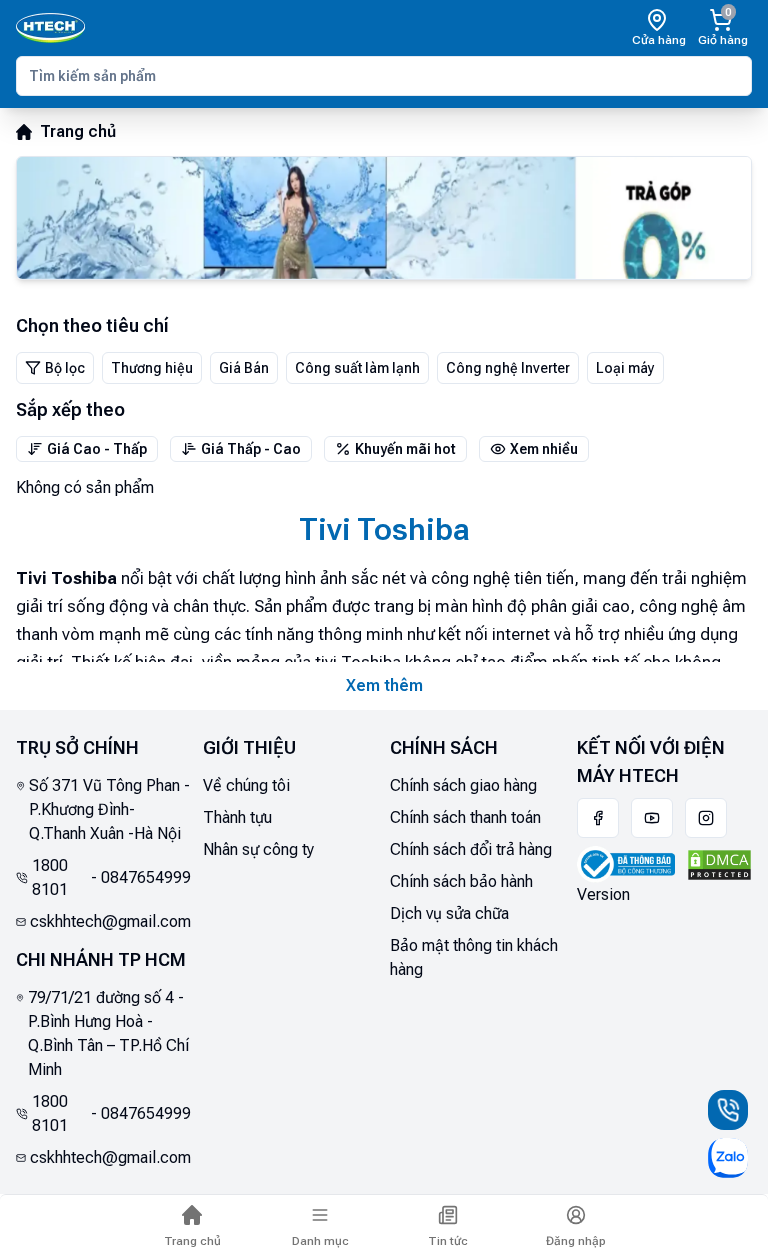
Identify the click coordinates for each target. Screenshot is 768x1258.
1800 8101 (50, 877)
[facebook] (598, 818)
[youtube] (652, 818)
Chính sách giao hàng (463, 785)
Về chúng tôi (246, 785)
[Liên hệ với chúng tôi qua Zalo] (728, 1158)
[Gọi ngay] (728, 1110)
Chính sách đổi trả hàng (471, 849)
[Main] (50, 28)
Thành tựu (237, 817)
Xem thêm (384, 685)
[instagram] (706, 818)
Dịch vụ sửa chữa (449, 913)
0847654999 (146, 877)
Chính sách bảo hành (461, 881)
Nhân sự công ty (258, 849)
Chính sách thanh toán (465, 817)
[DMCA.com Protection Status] (719, 865)
